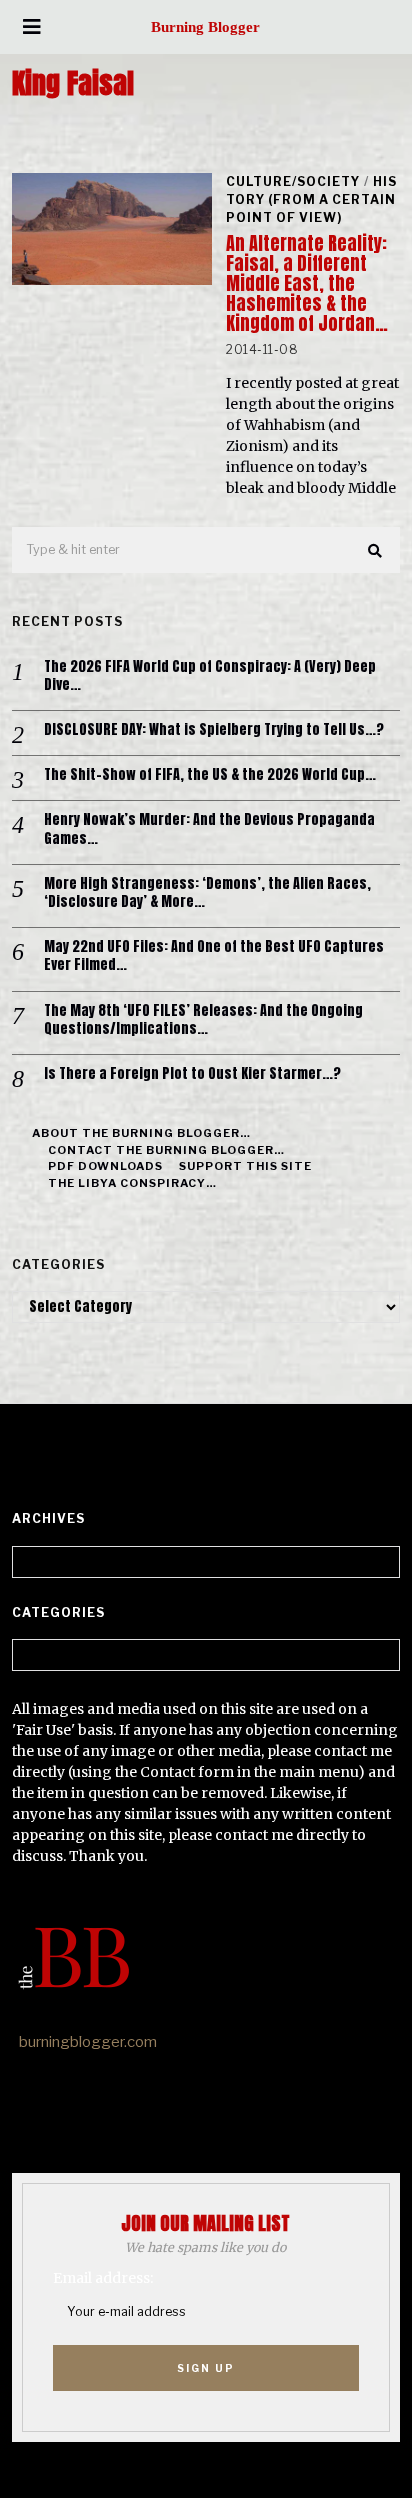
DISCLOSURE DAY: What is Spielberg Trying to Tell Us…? (214, 730)
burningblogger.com (88, 2042)
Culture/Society (293, 181)
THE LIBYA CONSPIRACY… (132, 1183)
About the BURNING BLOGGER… (141, 1133)
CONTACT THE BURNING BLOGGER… (166, 1150)
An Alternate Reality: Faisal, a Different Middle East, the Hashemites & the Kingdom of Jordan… (307, 283)
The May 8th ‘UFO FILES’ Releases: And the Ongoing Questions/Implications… (203, 1020)
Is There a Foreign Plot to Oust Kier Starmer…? (192, 1074)
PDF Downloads (105, 1166)
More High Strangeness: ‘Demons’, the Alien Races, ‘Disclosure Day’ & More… (207, 893)
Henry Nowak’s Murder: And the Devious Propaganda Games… (209, 829)
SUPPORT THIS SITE (245, 1166)
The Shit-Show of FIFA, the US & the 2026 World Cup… (210, 775)
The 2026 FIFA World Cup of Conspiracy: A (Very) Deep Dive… (210, 676)
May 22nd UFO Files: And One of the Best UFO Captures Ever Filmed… (214, 956)
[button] (376, 551)
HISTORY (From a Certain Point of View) (311, 199)
